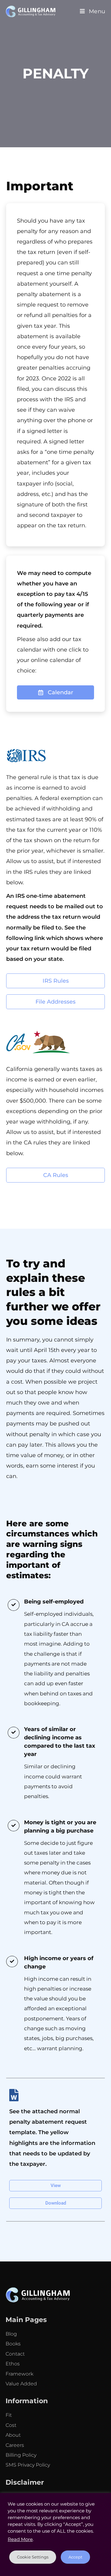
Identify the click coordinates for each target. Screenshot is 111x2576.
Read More (20, 2539)
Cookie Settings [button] (33, 2557)
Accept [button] (75, 2557)
